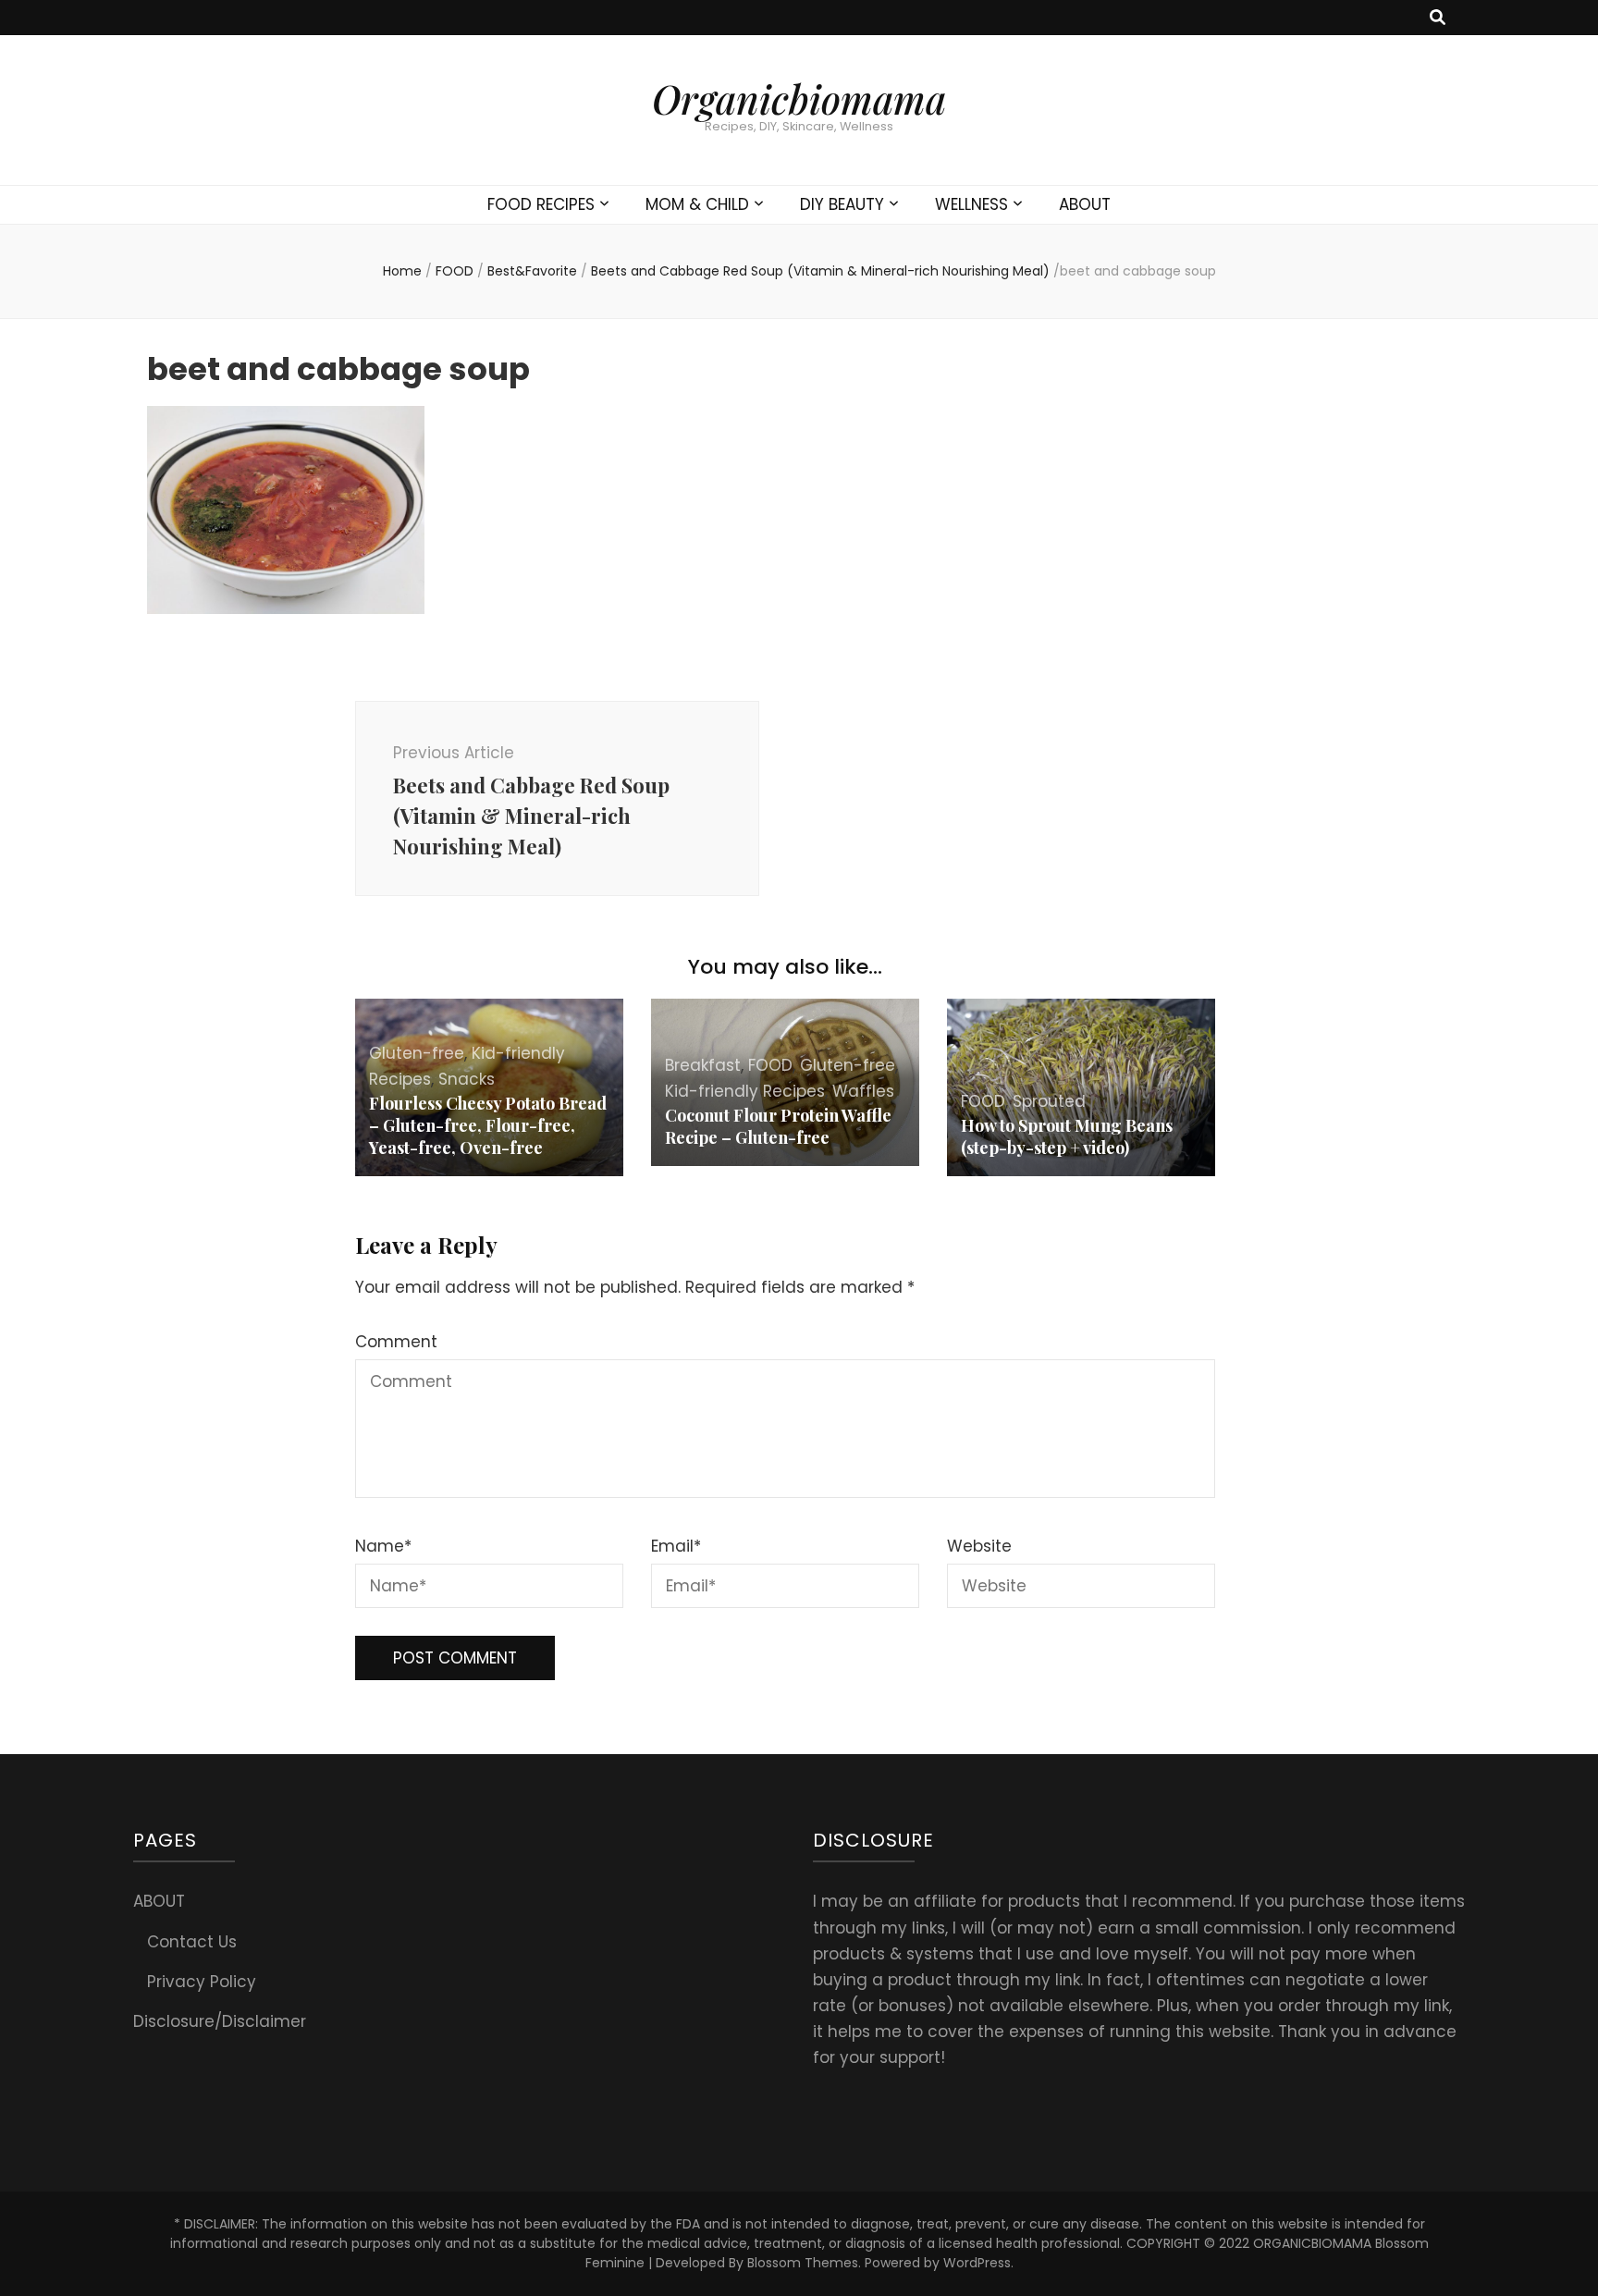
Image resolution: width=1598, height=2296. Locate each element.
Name (383, 1546)
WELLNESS (971, 204)
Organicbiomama (799, 99)
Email (676, 1546)
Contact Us (192, 1942)
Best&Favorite (532, 271)
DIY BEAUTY (842, 204)
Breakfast (703, 1065)
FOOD (455, 271)
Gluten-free (417, 1053)
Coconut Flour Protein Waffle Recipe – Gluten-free (778, 1126)
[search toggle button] (1438, 18)
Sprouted (1049, 1101)
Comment (396, 1342)
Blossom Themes (803, 2263)
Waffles (863, 1091)
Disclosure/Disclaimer (220, 2021)
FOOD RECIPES (541, 204)
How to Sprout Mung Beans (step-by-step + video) (1067, 1136)
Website (979, 1546)
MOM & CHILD (697, 204)
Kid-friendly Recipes (745, 1091)
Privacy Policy (202, 1982)
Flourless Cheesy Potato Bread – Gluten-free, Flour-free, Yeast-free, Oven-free (488, 1125)
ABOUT (1085, 204)
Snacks (467, 1079)
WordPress (977, 2263)
